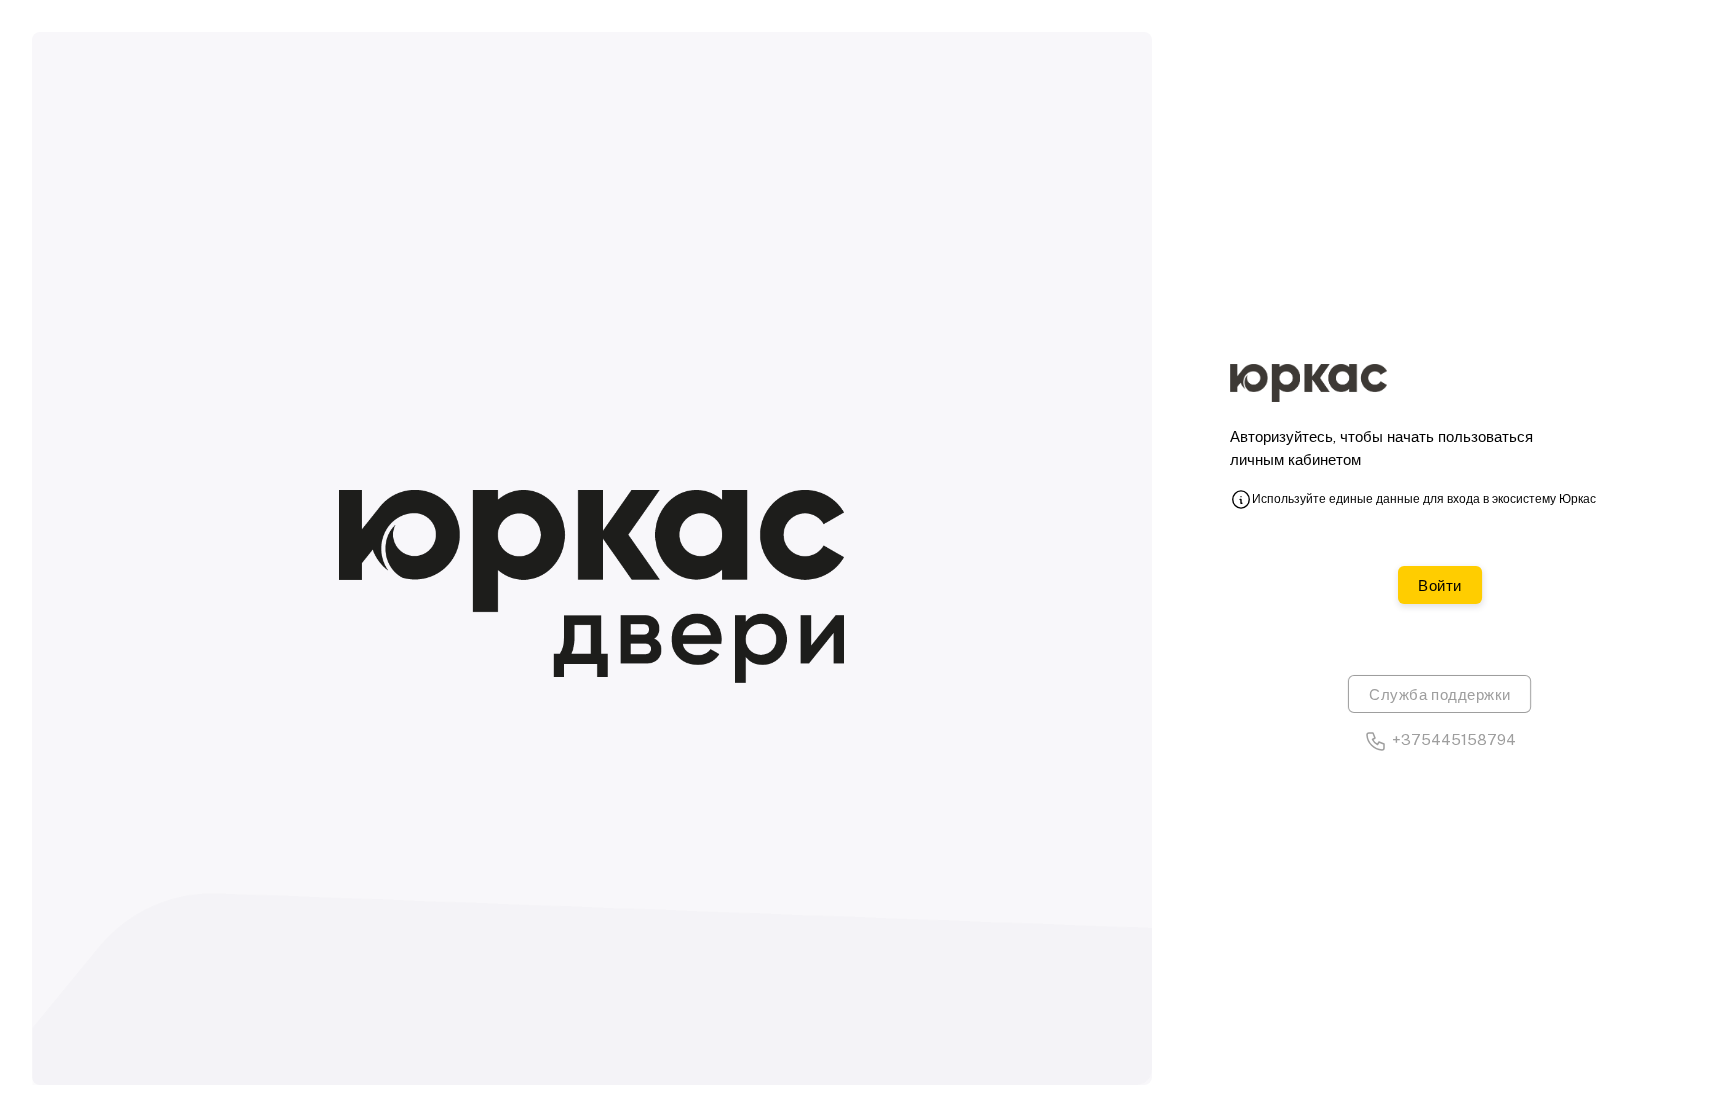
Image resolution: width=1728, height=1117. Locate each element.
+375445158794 (1454, 739)
